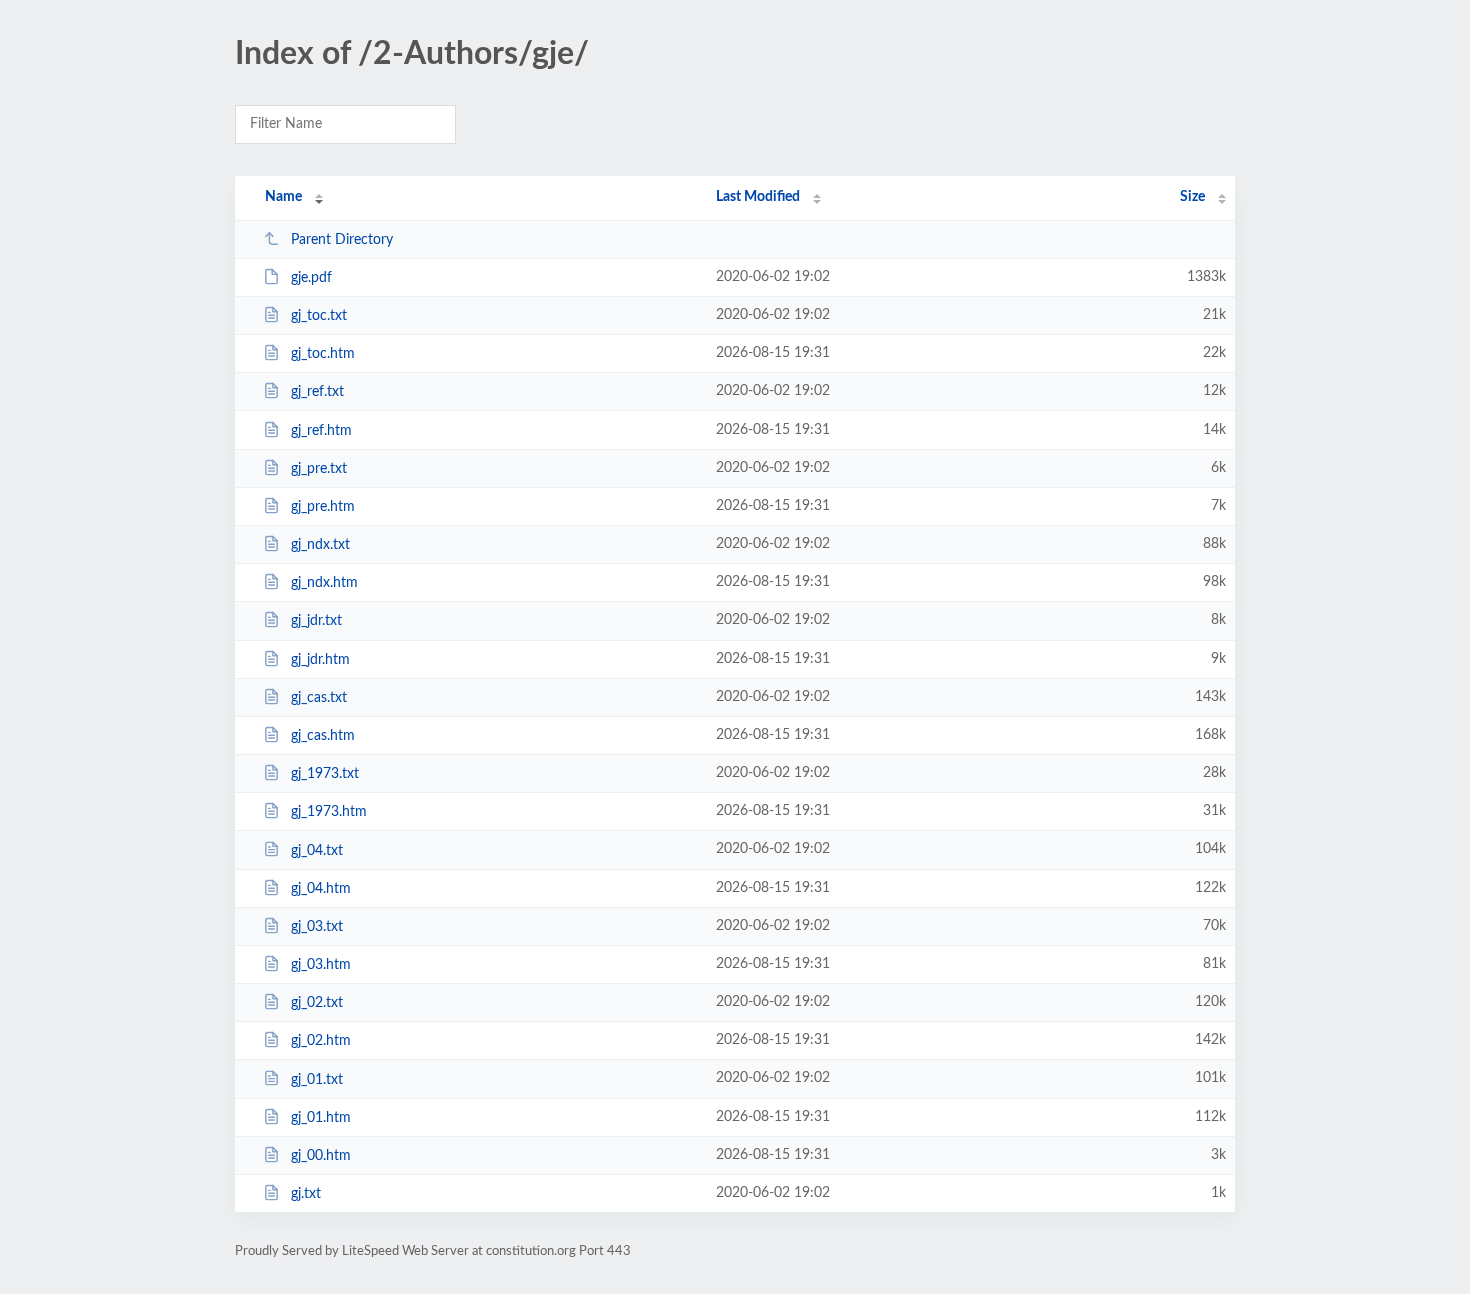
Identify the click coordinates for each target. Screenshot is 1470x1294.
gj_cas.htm (323, 736)
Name (283, 197)
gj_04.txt (317, 850)
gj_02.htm (321, 1041)
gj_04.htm (321, 889)
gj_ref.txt (317, 392)
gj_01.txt (317, 1079)
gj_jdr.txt (316, 621)
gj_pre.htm (323, 507)
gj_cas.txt (319, 698)
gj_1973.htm (329, 812)
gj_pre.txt (319, 469)
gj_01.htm (321, 1118)
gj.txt (306, 1194)
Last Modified (758, 197)
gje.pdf (311, 278)
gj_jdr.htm (320, 660)
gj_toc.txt (319, 316)
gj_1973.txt (325, 774)
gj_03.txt (317, 927)
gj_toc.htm (323, 354)
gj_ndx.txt (320, 545)
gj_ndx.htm (324, 583)
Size (1192, 197)
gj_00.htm (321, 1156)
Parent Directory (342, 240)
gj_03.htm (321, 965)
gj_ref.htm (321, 431)
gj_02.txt (317, 1003)
